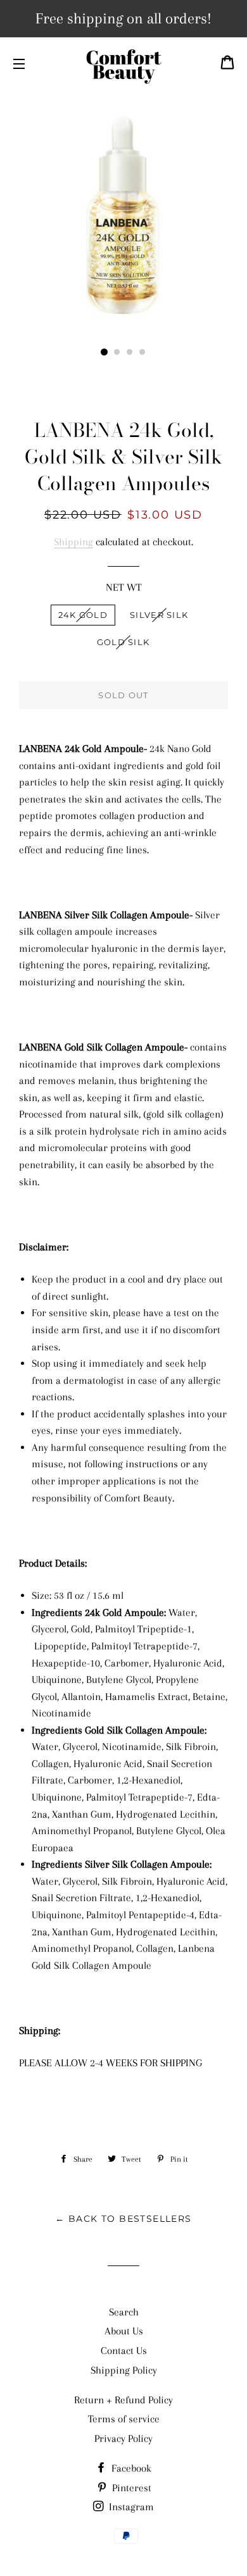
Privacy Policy (123, 2438)
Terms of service (124, 2419)
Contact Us (124, 2351)
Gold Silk (123, 642)
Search (124, 2312)
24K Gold (83, 615)
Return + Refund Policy (123, 2400)
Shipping (73, 542)
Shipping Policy (124, 2370)
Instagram (130, 2507)
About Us (124, 2331)
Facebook (130, 2468)
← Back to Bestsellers (123, 2219)
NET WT (124, 587)
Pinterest (130, 2488)
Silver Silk (159, 615)
